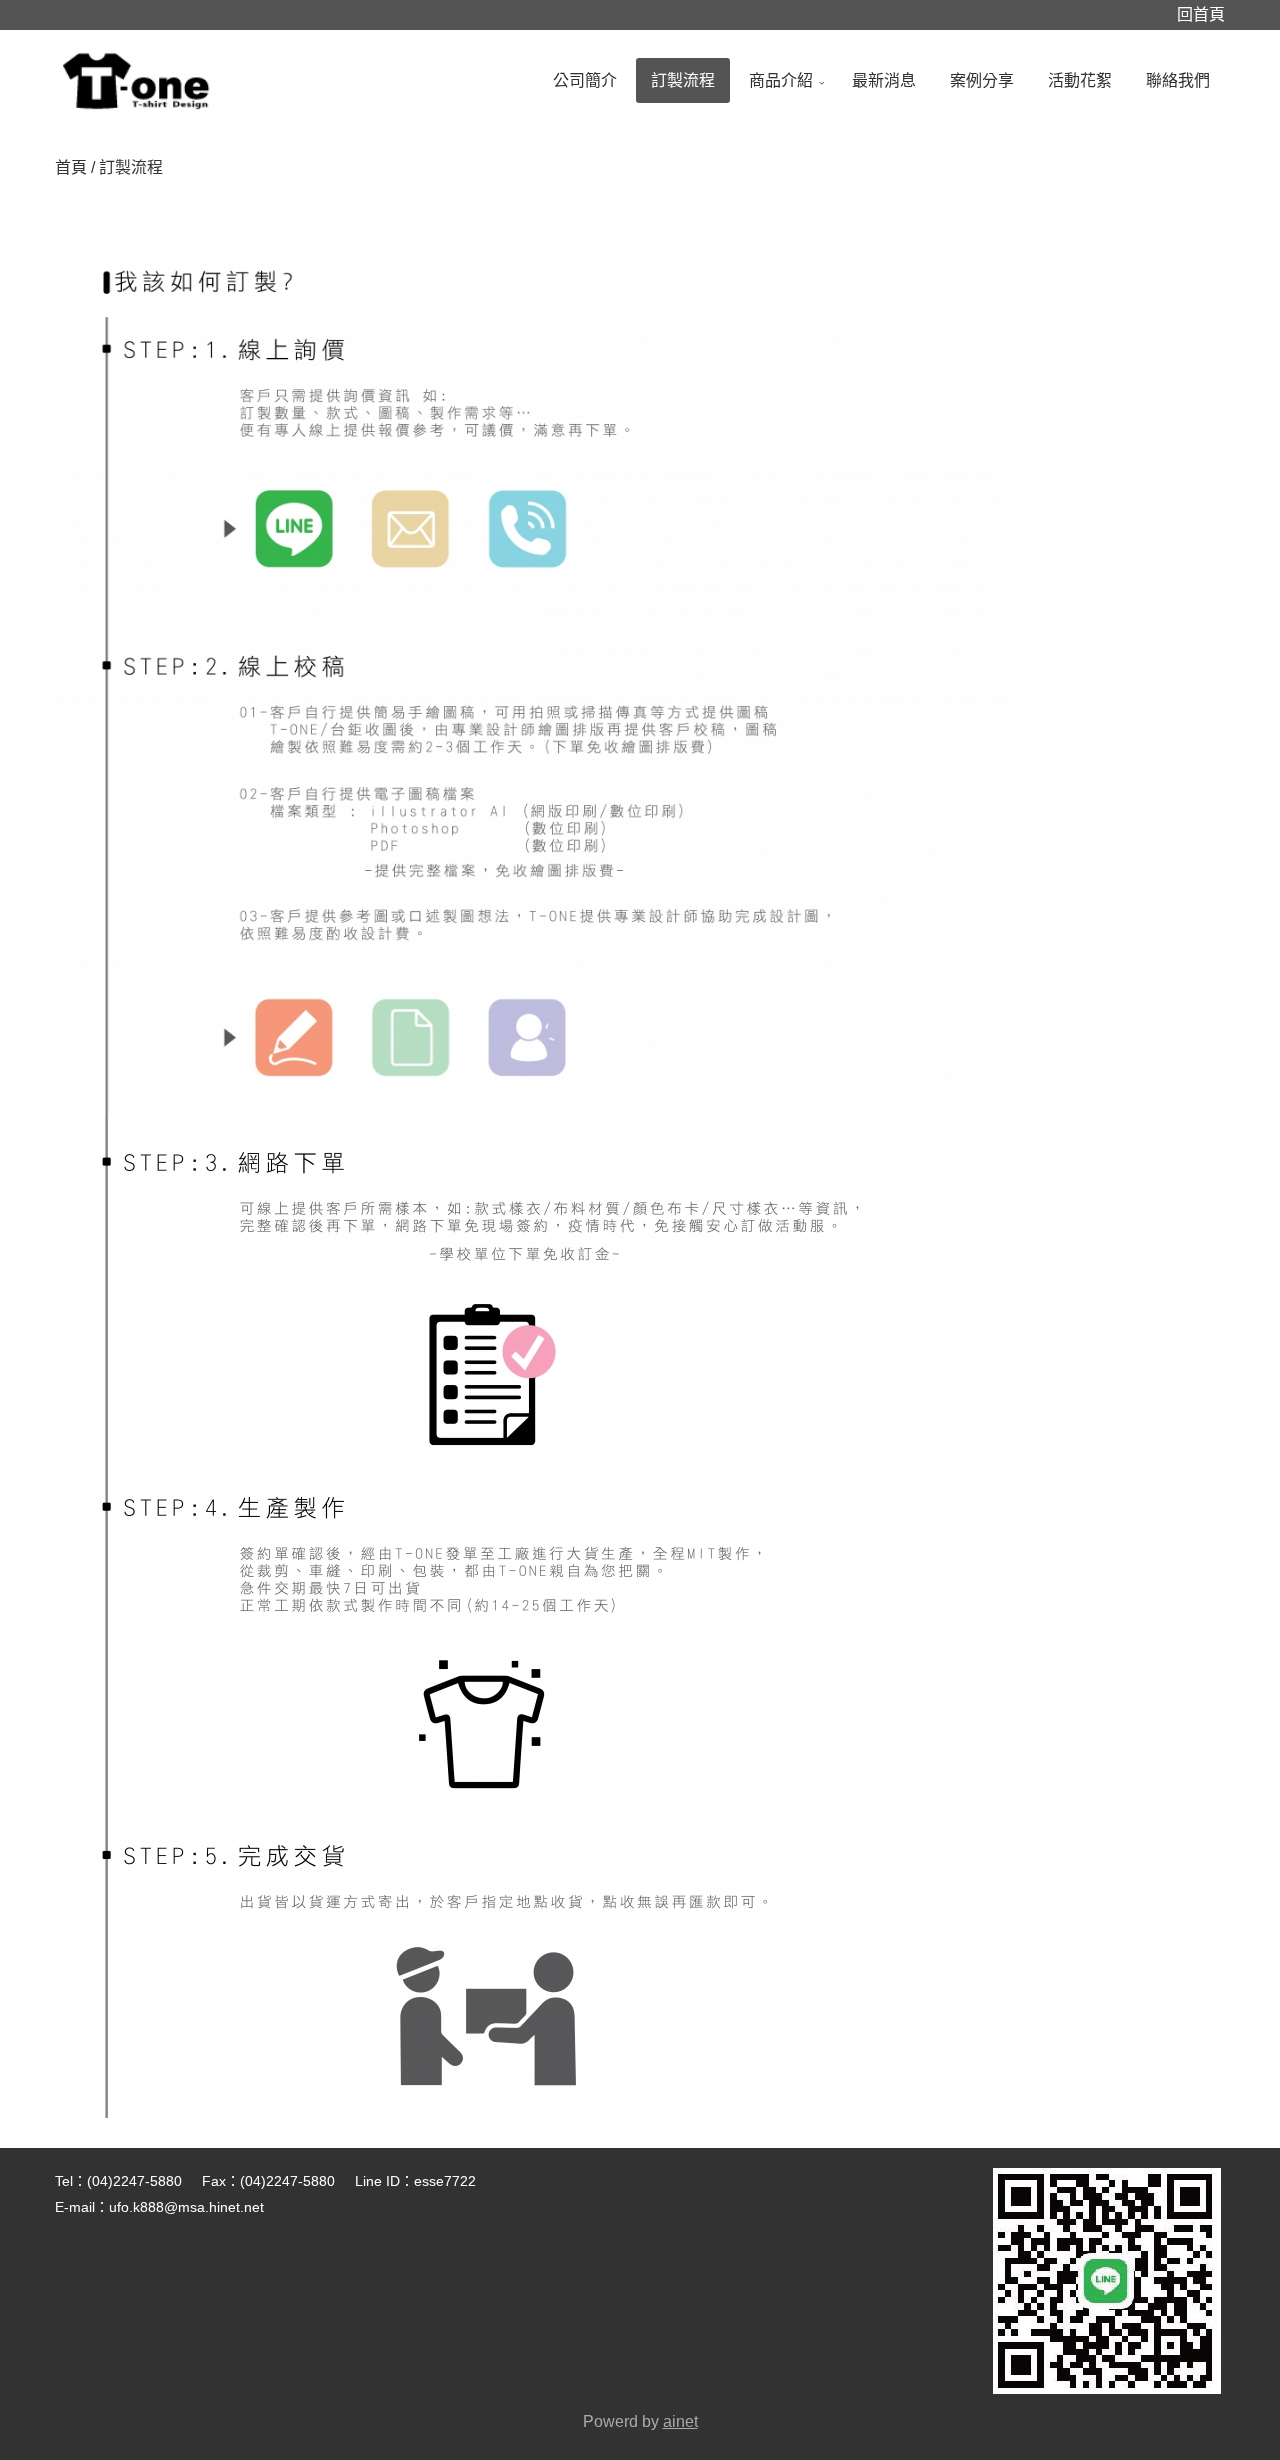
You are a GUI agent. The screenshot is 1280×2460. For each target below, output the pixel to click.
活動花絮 (1080, 80)
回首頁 (1201, 14)
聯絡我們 (1178, 80)
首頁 (71, 167)
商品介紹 (781, 80)
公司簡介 (585, 80)
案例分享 (982, 80)
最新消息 (884, 80)
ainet (680, 2421)
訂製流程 (683, 80)
